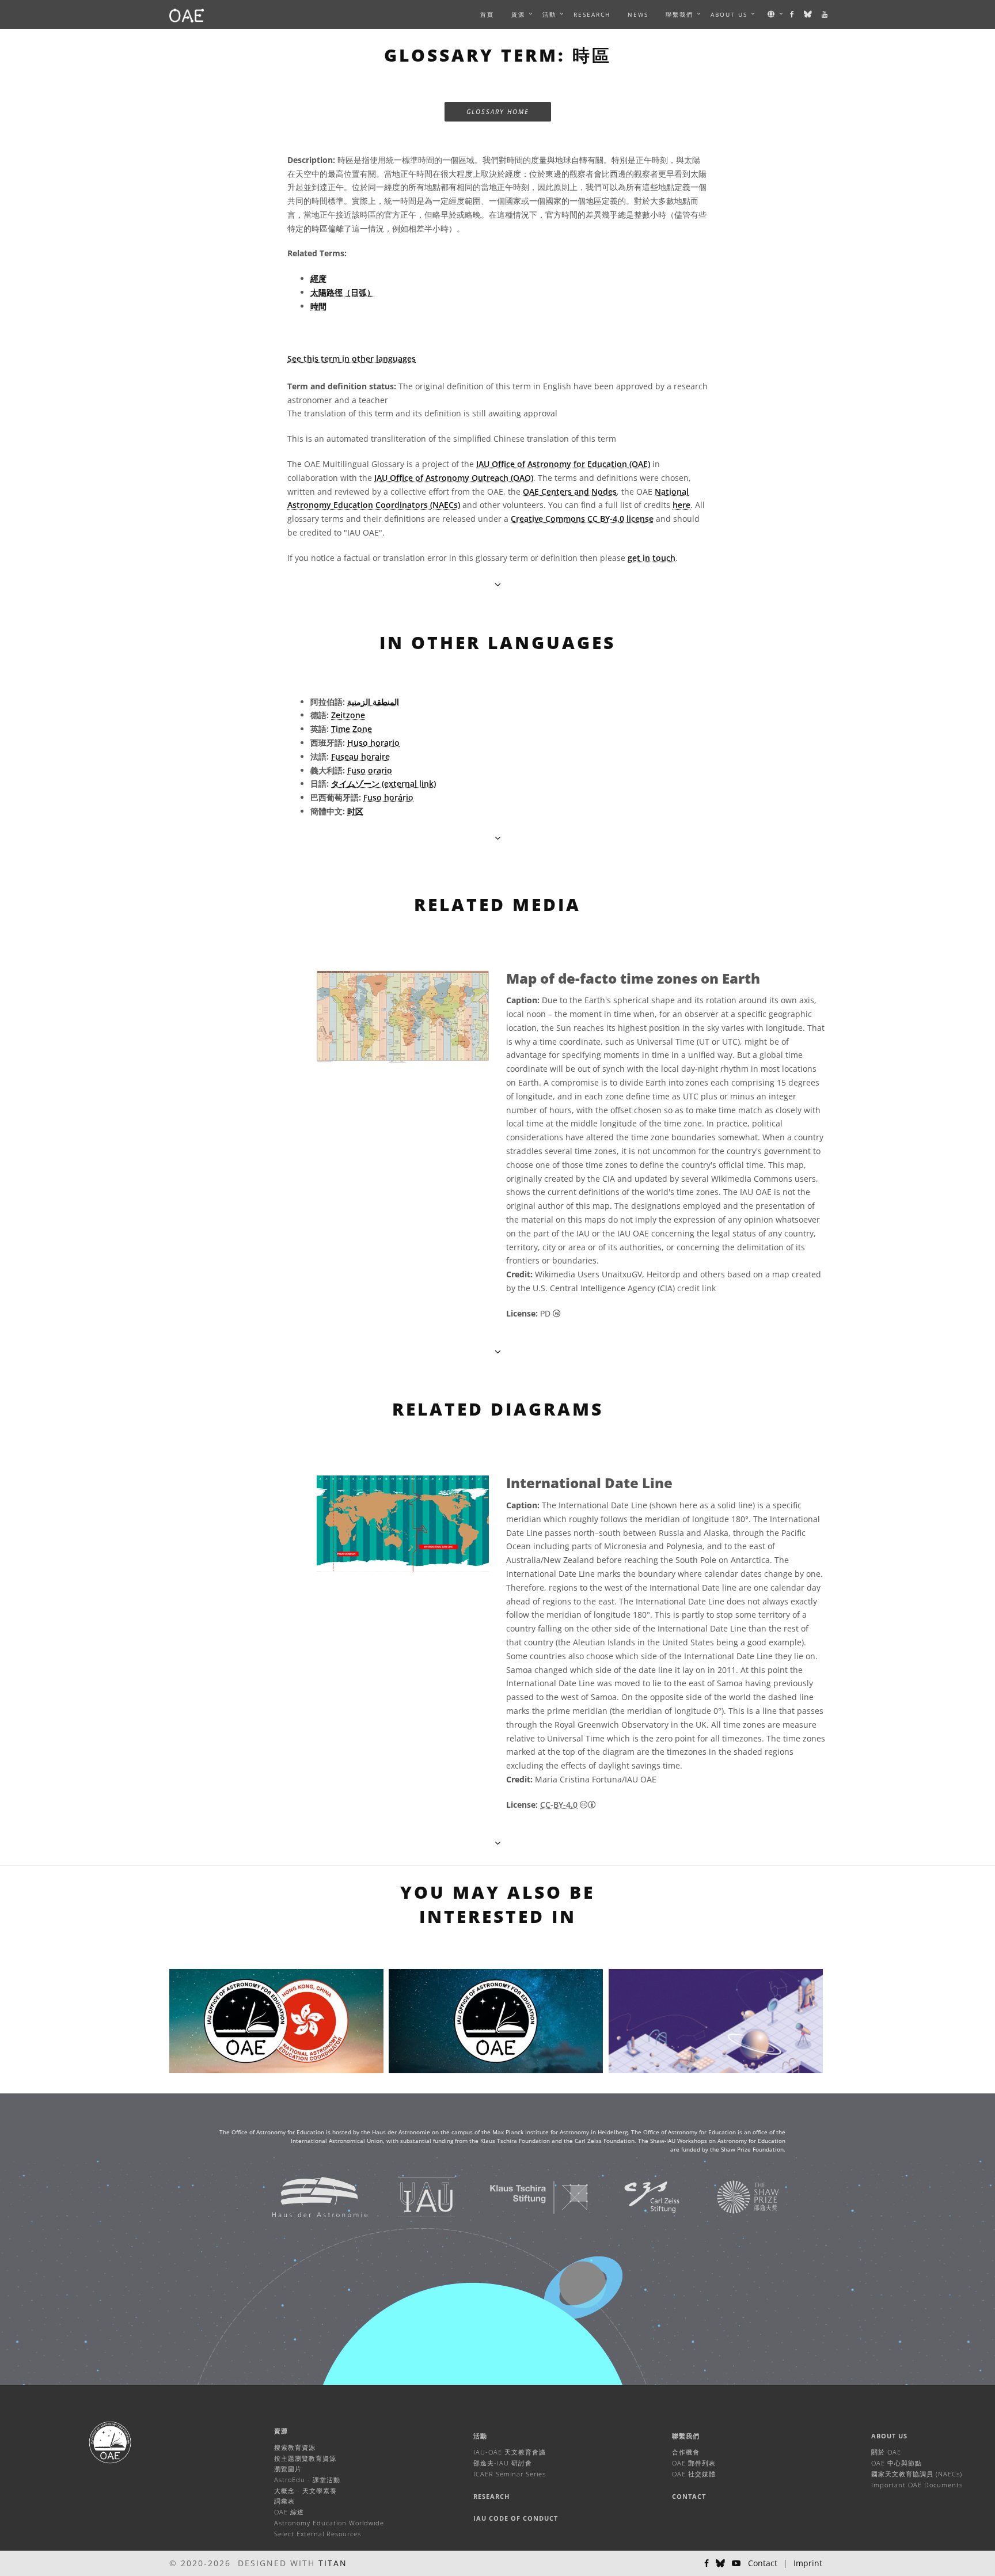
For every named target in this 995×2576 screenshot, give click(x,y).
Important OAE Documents (917, 2485)
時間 (318, 306)
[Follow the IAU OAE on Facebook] (793, 14)
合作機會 (686, 2452)
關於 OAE (886, 2452)
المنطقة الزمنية (373, 702)
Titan (333, 2563)
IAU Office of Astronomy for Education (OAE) (563, 464)
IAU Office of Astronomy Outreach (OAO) (454, 478)
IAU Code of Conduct (516, 2518)
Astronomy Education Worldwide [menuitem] (329, 2523)
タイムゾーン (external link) (383, 784)
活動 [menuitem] (549, 14)
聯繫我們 (686, 2436)
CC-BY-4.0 (559, 1805)
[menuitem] (518, 14)
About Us (889, 2436)
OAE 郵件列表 (694, 2463)
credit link (696, 1288)
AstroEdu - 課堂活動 (307, 2480)
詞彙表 (284, 2501)
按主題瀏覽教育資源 (305, 2458)
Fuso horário (388, 797)
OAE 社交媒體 (694, 2474)
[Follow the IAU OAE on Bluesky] (808, 14)
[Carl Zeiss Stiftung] (637, 2197)
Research (592, 14)
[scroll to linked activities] (498, 1843)
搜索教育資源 (295, 2447)
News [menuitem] (638, 14)
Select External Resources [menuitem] (318, 2534)
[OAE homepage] (187, 14)
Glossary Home (498, 111)
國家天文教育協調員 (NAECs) (917, 2474)
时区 (355, 811)
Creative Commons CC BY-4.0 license (582, 519)
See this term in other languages (352, 358)
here (681, 505)
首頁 (487, 14)
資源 (518, 14)
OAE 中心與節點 (897, 2463)
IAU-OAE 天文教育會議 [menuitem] (510, 2452)
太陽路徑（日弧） (343, 292)
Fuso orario (370, 770)
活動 (480, 2436)
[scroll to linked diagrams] (498, 1351)
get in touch (652, 558)
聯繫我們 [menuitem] (679, 14)
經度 (318, 278)
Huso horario (373, 743)
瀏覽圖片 (288, 2469)
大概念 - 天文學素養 (305, 2490)
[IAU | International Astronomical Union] (412, 2197)
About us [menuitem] (729, 14)
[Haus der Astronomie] (305, 2197)
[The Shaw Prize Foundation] (734, 2197)
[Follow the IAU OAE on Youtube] (825, 14)
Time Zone (352, 729)
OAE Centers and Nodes (570, 492)
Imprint (808, 2563)
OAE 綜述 (289, 2512)
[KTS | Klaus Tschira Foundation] (525, 2197)
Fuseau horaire (360, 756)
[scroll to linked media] (498, 584)
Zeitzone (348, 715)
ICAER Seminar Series (510, 2474)
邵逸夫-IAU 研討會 (503, 2463)
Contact (689, 2496)
